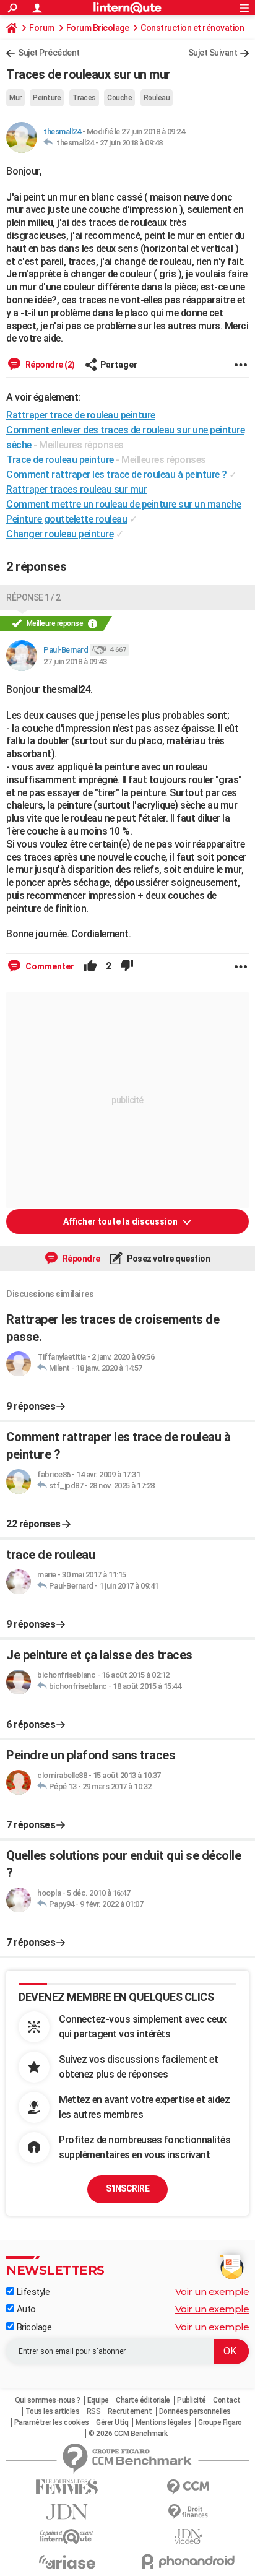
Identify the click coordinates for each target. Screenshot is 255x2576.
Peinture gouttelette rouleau (67, 519)
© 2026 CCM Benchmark (128, 2434)
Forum (42, 28)
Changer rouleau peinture (60, 534)
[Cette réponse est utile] (90, 966)
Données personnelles (195, 2411)
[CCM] (188, 2487)
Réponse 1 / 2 (33, 597)
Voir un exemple (212, 2292)
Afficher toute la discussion (121, 1221)
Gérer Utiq (112, 2422)
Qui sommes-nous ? (48, 2400)
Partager (119, 365)
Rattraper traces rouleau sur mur (76, 489)
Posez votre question (168, 1259)
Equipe (98, 2400)
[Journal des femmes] (67, 2487)
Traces (84, 98)
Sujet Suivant (213, 53)
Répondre (80, 1259)
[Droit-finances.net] (188, 2512)
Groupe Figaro (220, 2422)
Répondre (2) (49, 365)
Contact (227, 2400)
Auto (25, 2309)
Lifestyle (32, 2292)
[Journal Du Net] (67, 2512)
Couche (119, 98)
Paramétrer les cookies (52, 2422)
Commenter (49, 966)
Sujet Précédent (49, 53)
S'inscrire (127, 2188)
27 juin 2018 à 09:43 (75, 661)
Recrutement (130, 2411)
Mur (15, 98)
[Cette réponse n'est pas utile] (127, 966)
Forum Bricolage (98, 28)
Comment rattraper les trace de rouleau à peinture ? (117, 475)
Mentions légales (163, 2422)
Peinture (47, 98)
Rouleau (157, 98)
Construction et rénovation (192, 28)
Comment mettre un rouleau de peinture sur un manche (124, 504)
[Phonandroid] (188, 2561)
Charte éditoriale (143, 2400)
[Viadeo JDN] (188, 2537)
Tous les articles (53, 2411)
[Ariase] (67, 2562)
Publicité (192, 2400)
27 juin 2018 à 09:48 (131, 143)
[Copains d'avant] (67, 2537)
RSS (94, 2411)
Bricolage (33, 2327)
